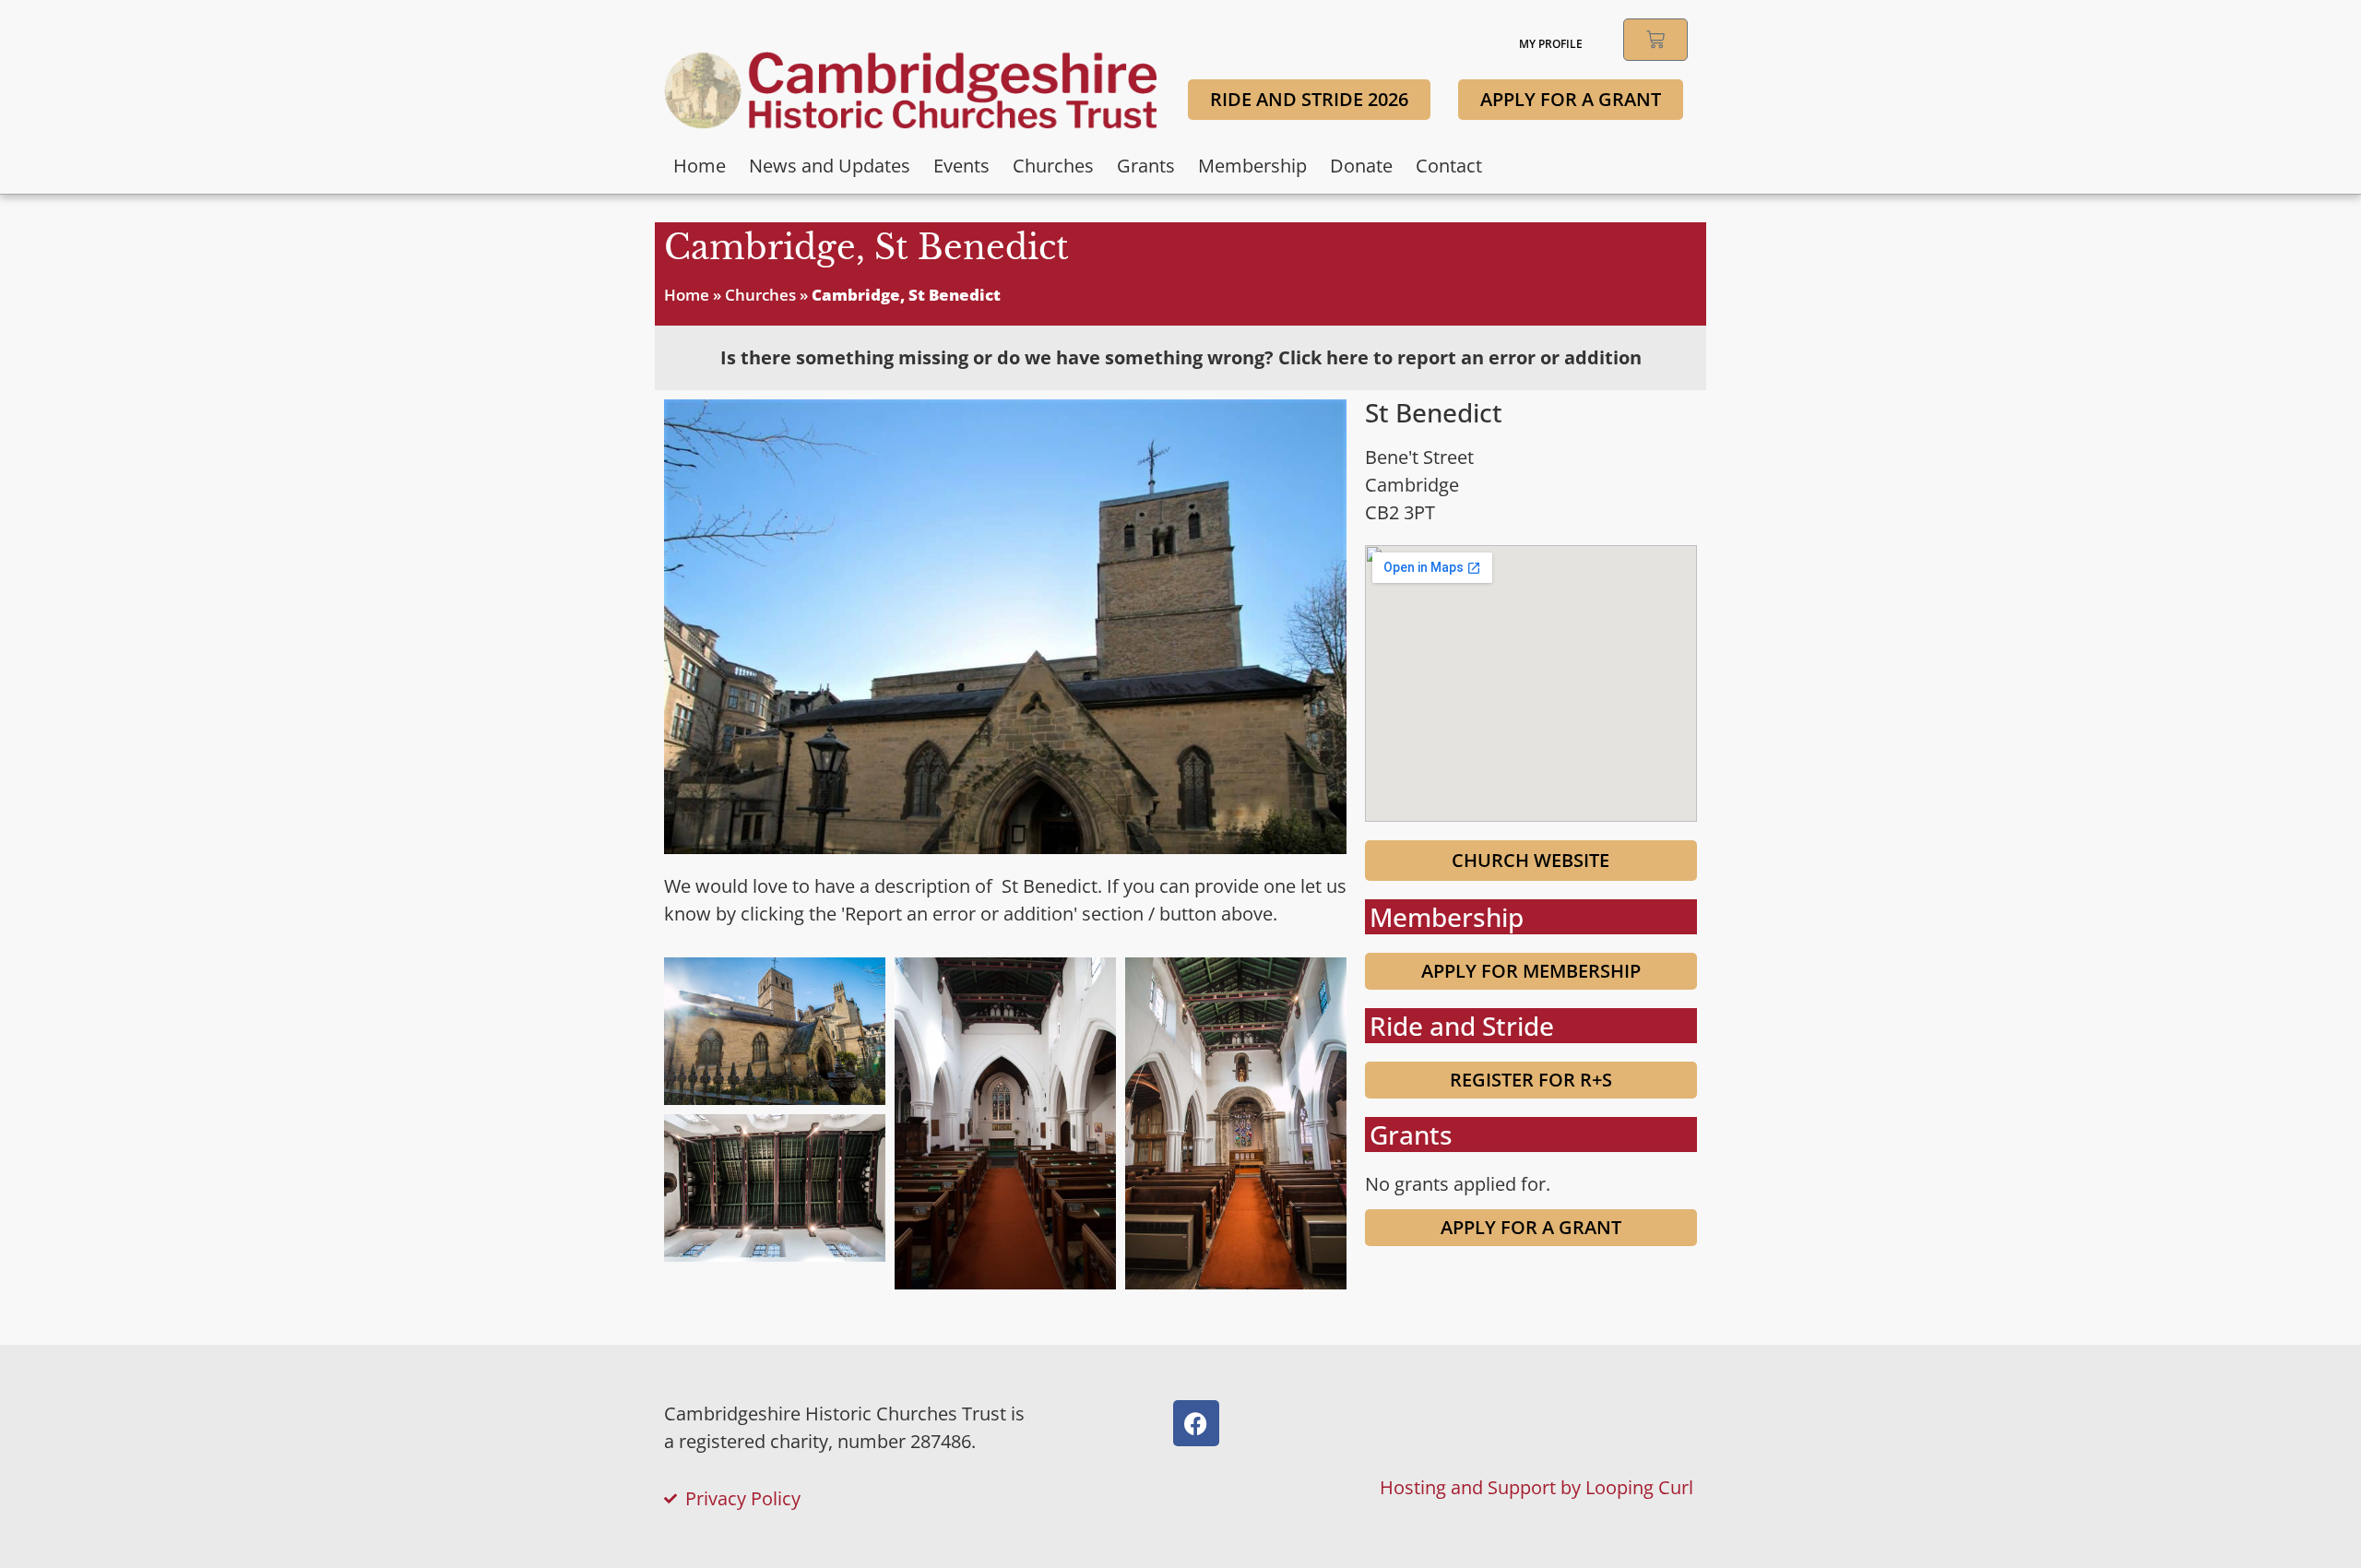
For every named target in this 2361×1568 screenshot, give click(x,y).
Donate (1361, 166)
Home (700, 166)
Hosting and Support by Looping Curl (1536, 1487)
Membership (1252, 166)
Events (961, 166)
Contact (1449, 166)
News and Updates (830, 166)
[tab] (1180, 358)
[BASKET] (1655, 40)
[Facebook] (1196, 1423)
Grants (1146, 166)
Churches (1053, 166)
